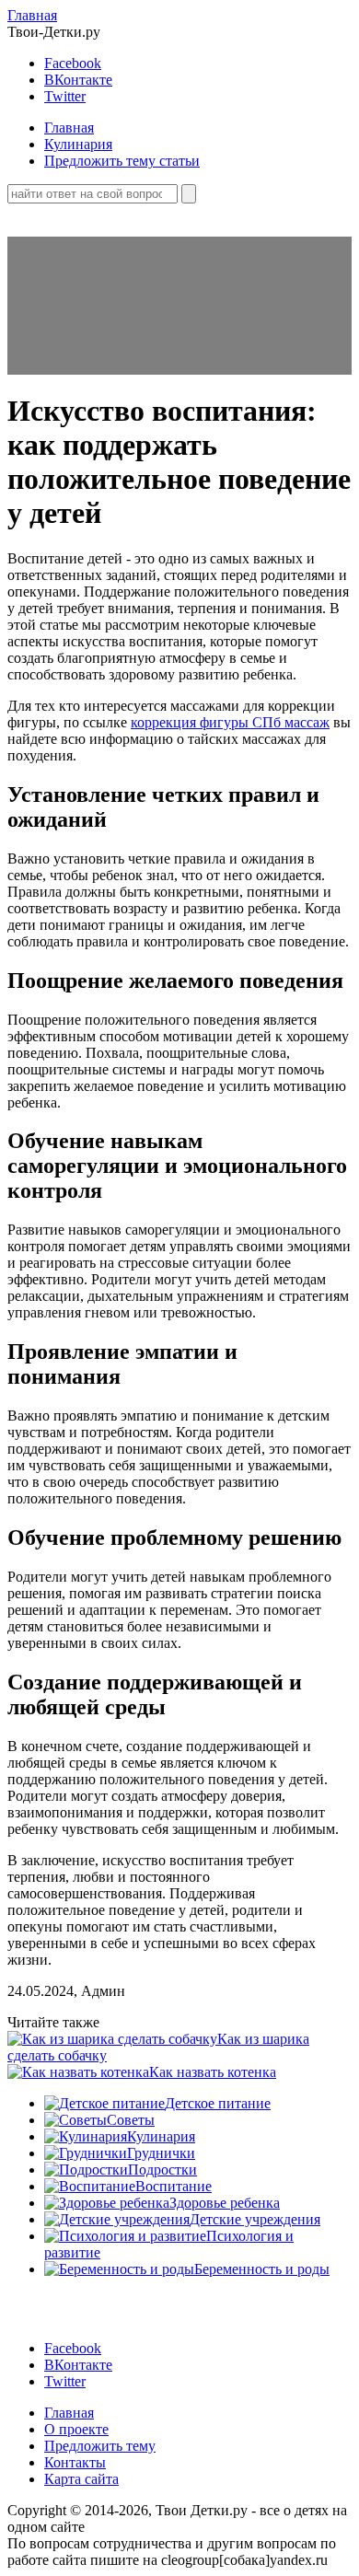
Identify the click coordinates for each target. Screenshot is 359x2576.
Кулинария (78, 144)
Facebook (73, 63)
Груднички (161, 2153)
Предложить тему (100, 2446)
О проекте (76, 2429)
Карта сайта (81, 2479)
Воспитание (174, 2186)
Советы (131, 2120)
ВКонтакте (78, 80)
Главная (32, 15)
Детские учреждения (255, 2219)
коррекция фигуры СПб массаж (230, 722)
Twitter (65, 96)
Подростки (162, 2170)
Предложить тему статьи (122, 161)
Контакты (75, 2462)
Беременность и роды (262, 2269)
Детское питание (218, 2103)
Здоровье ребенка (225, 2203)
